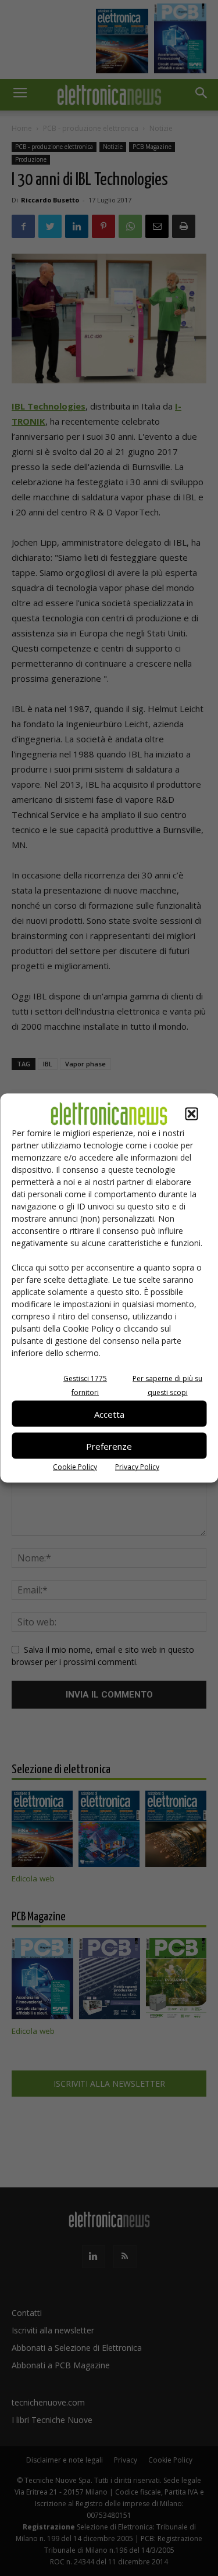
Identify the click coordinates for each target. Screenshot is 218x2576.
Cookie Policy (75, 1467)
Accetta (109, 1414)
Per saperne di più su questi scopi (167, 1385)
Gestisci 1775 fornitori (85, 1385)
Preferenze (109, 1446)
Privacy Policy (137, 1467)
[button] (191, 1114)
